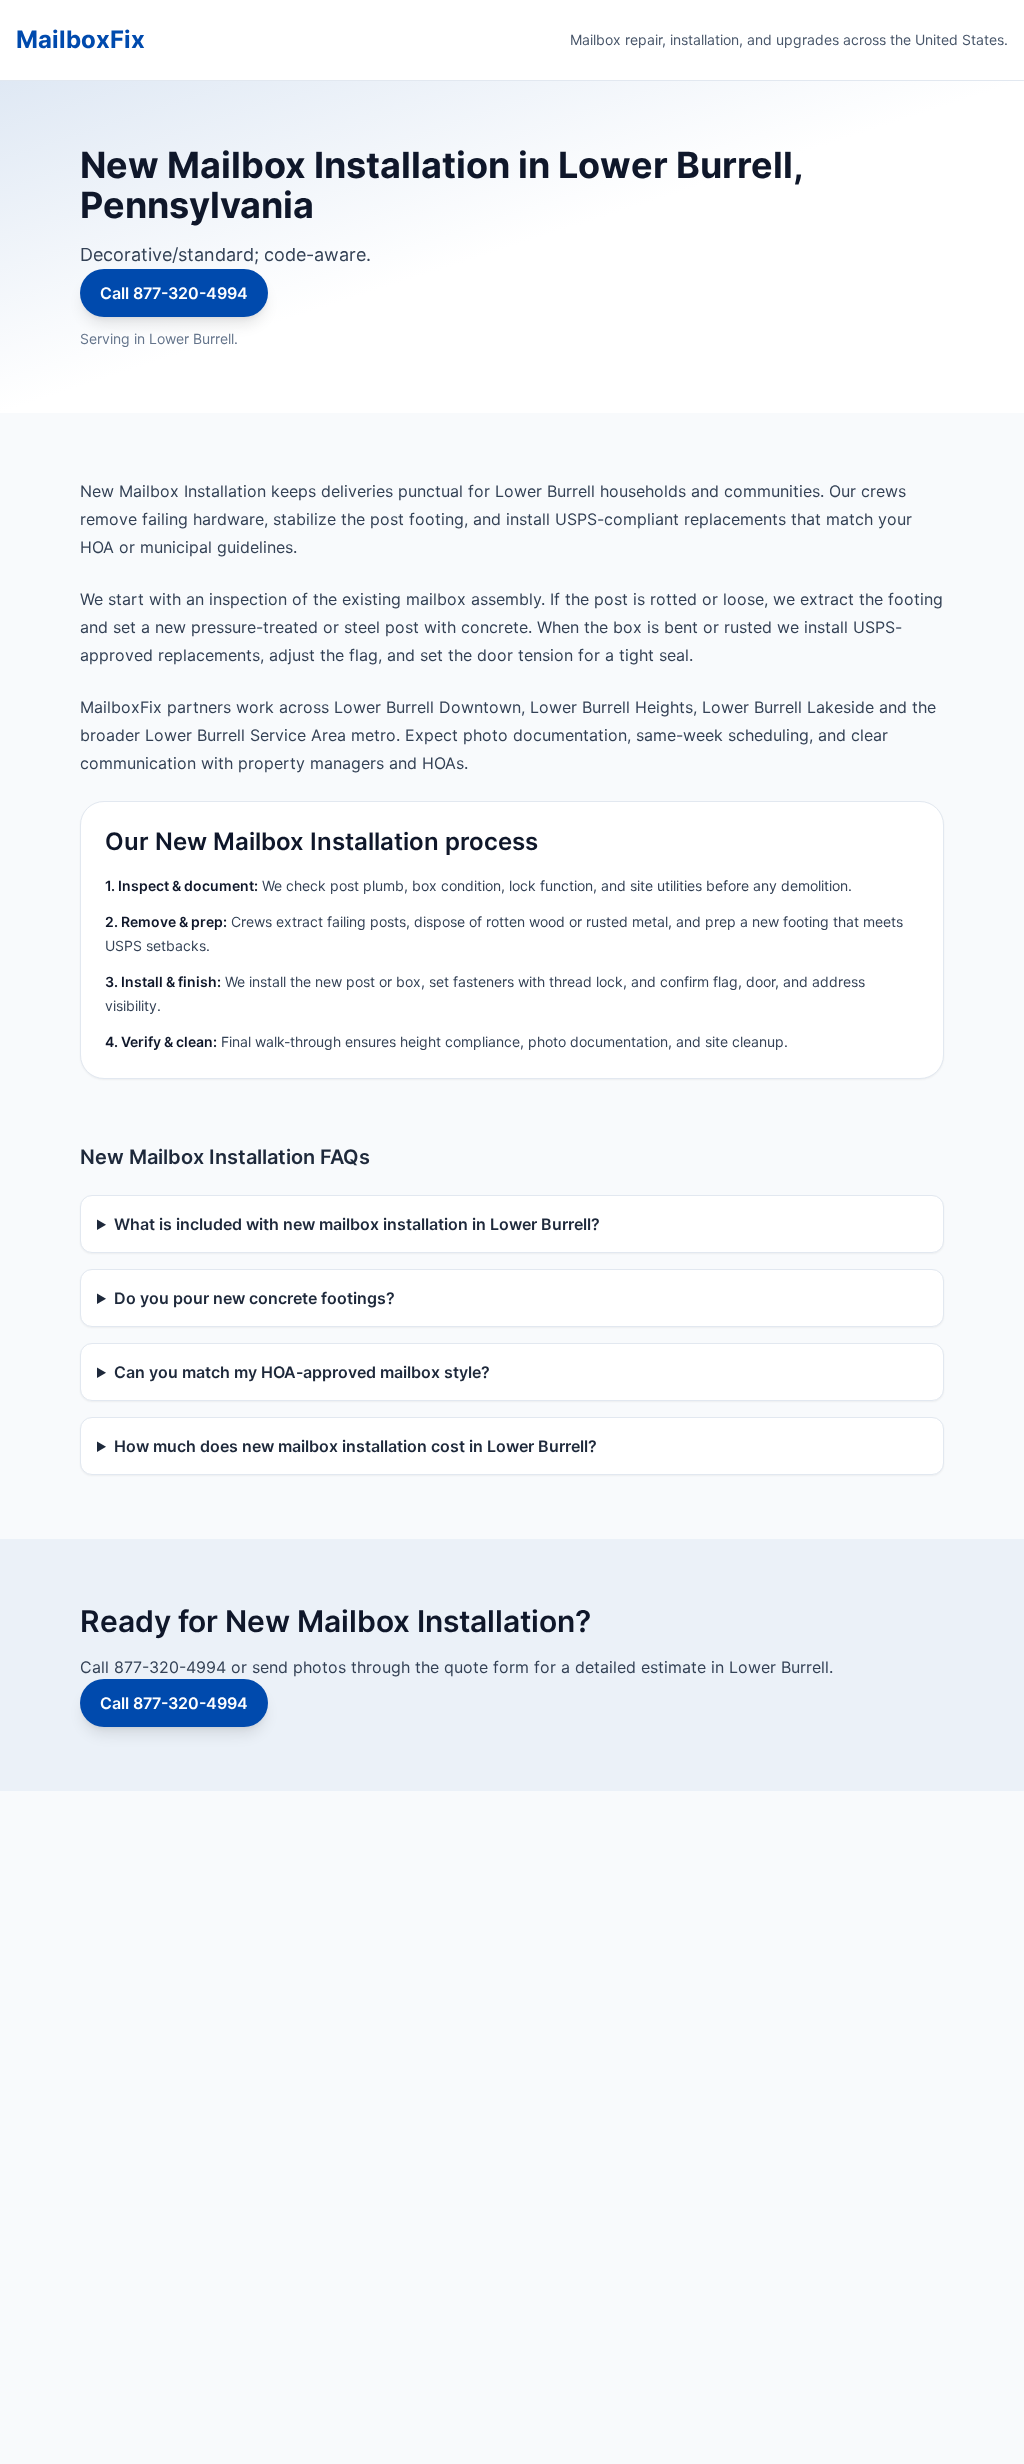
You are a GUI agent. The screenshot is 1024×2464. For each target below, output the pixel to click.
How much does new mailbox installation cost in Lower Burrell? (355, 1446)
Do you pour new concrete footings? (254, 1298)
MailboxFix (80, 39)
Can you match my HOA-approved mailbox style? (302, 1372)
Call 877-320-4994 (174, 293)
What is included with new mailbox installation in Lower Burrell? (357, 1224)
